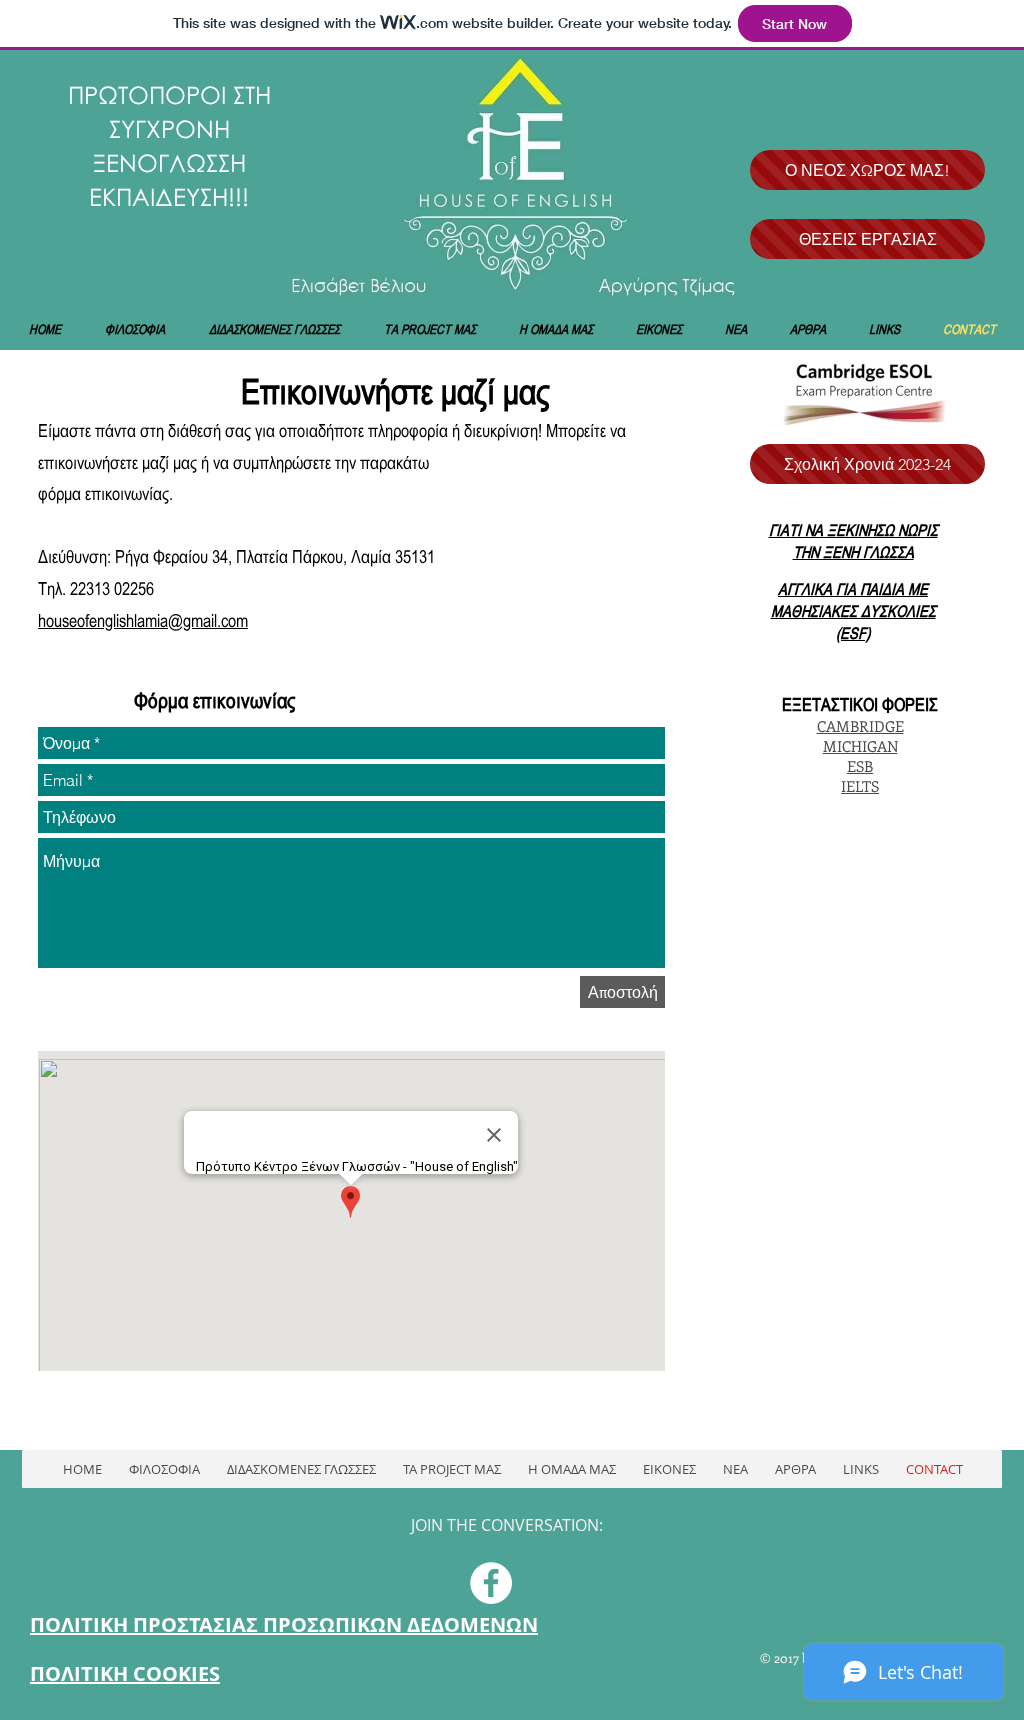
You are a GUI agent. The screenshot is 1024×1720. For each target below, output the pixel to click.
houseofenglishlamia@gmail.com (143, 620)
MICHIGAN (860, 746)
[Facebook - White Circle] (491, 1583)
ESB (860, 766)
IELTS (860, 786)
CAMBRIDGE (860, 726)
